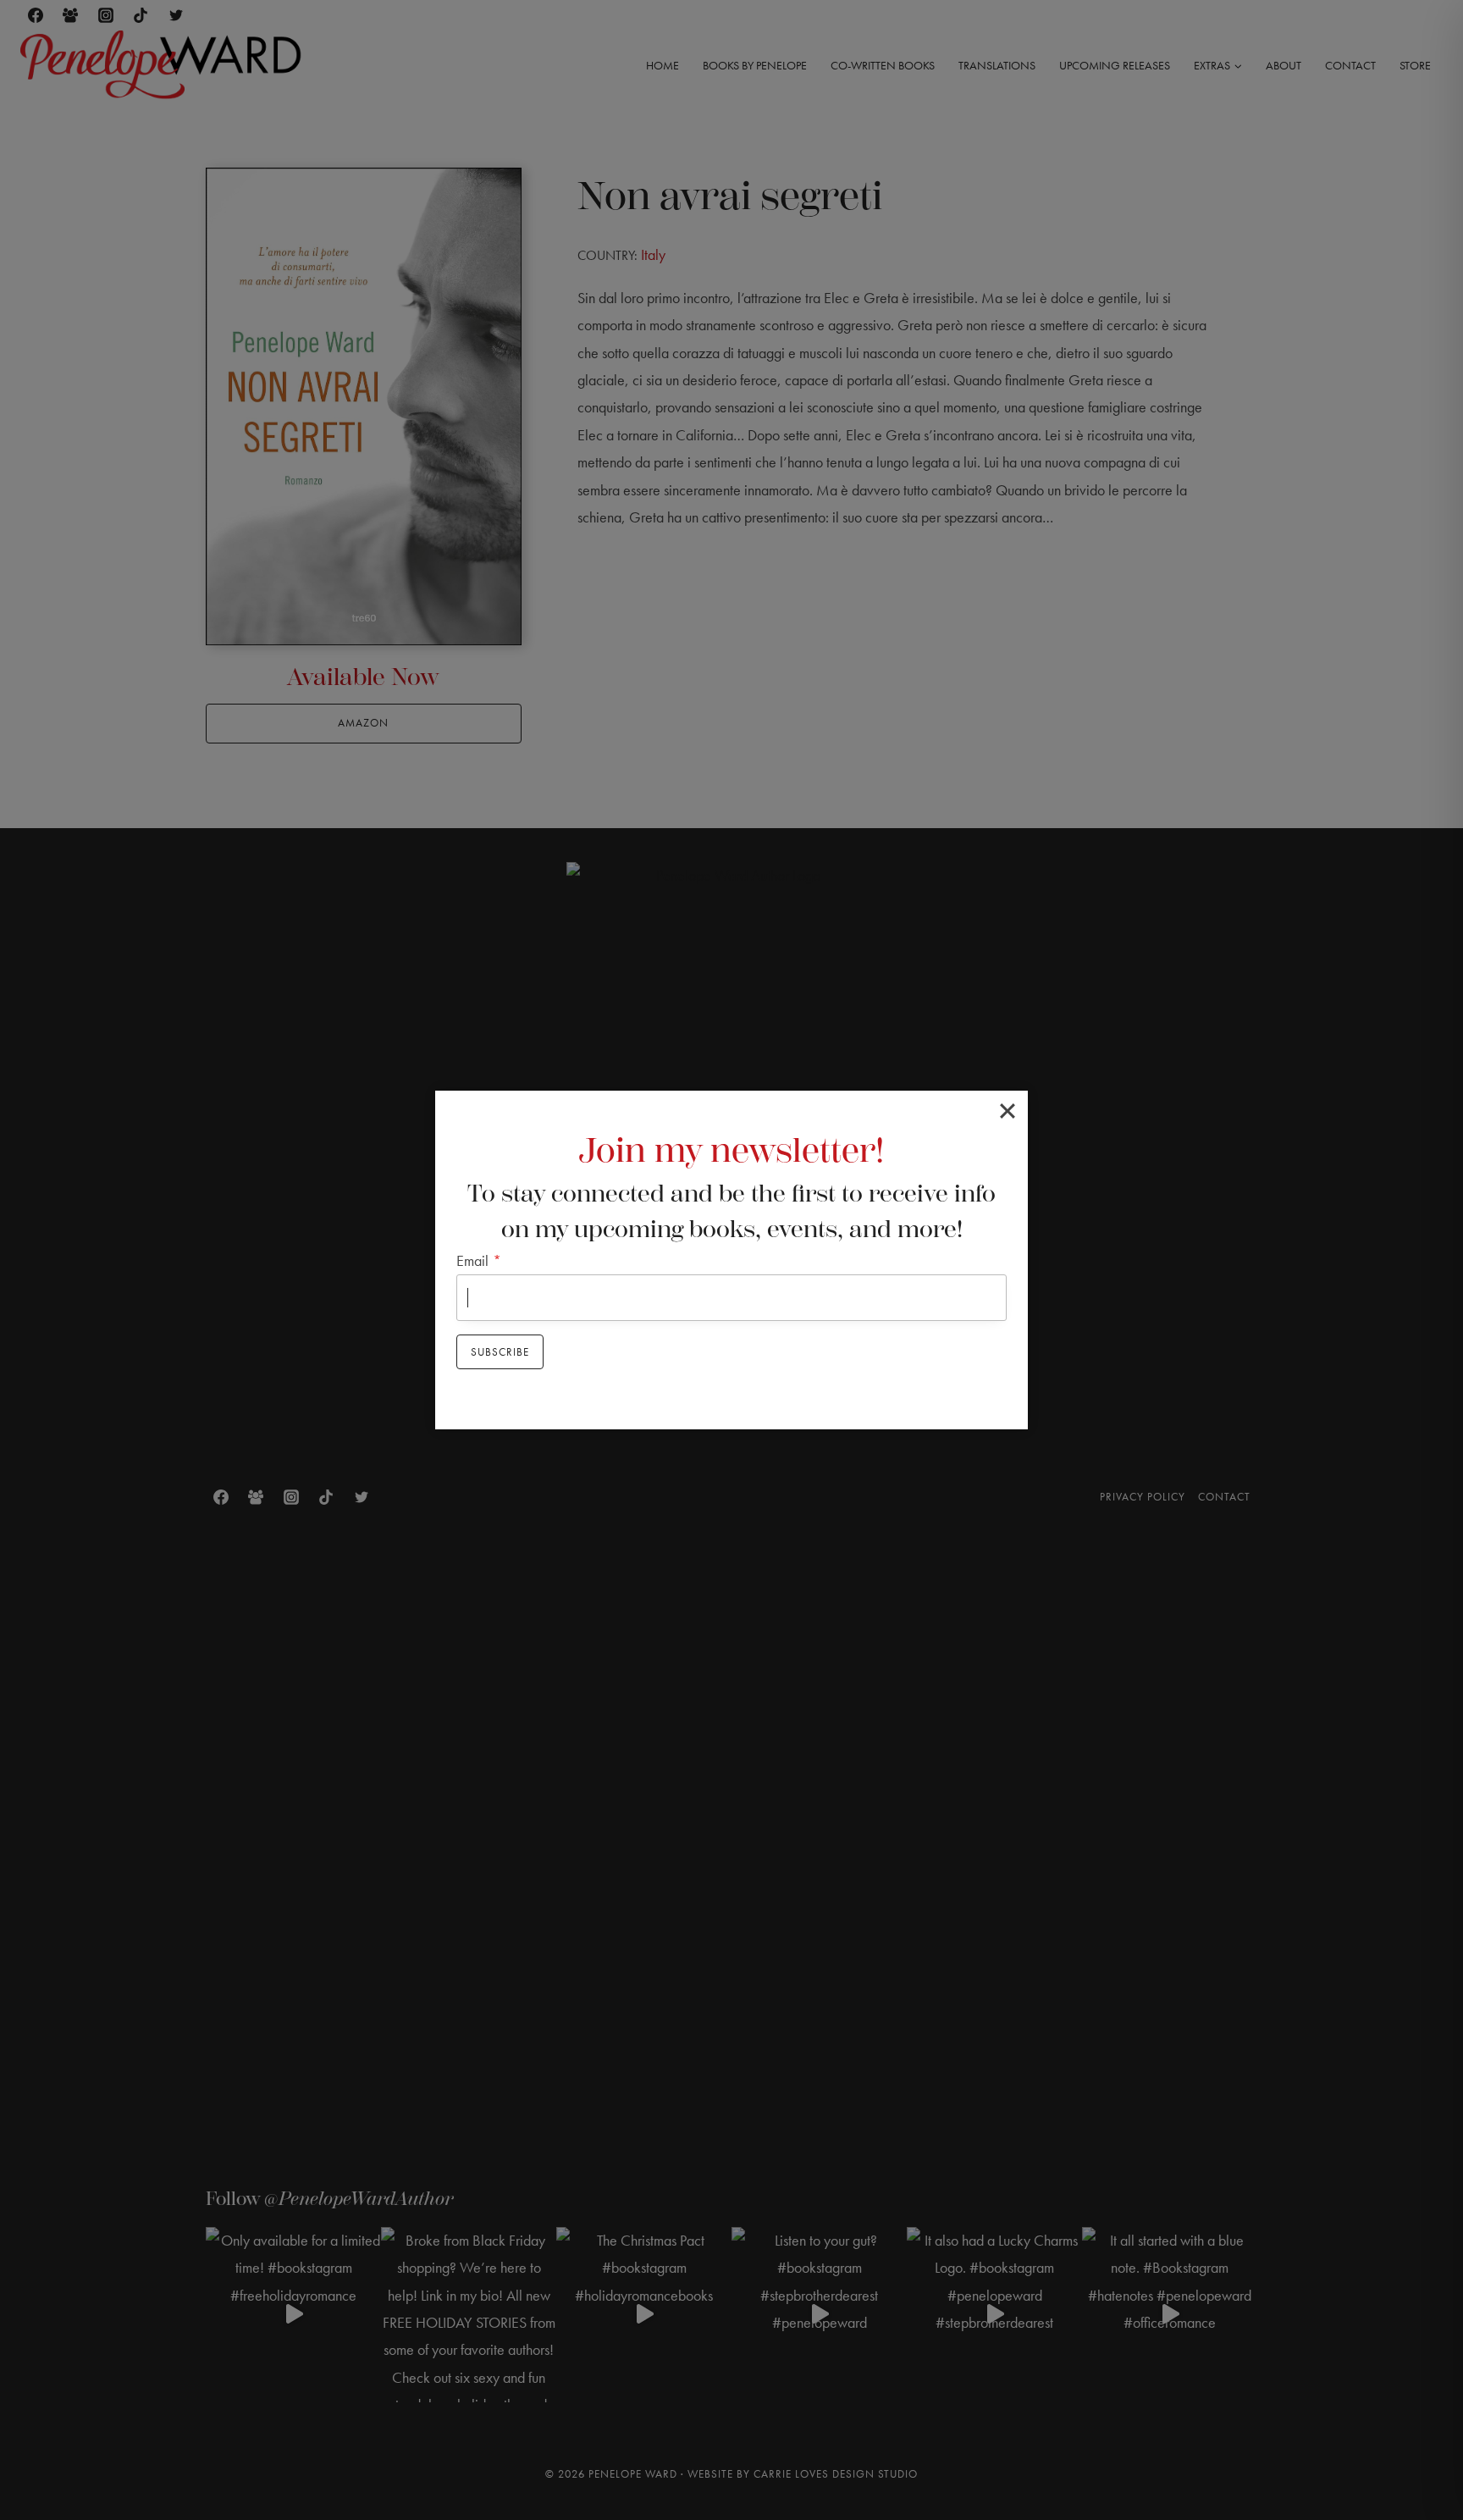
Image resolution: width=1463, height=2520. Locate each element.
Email (479, 1260)
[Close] (1008, 1111)
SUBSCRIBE (500, 1352)
